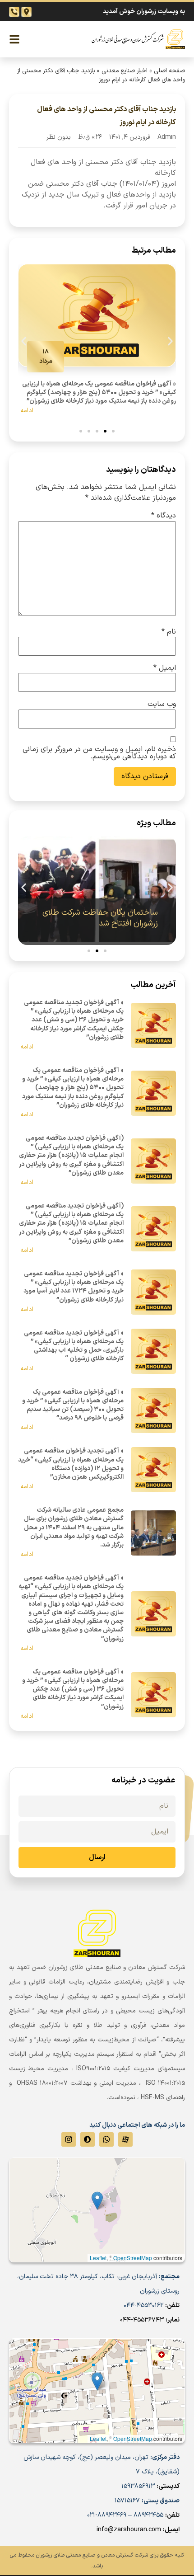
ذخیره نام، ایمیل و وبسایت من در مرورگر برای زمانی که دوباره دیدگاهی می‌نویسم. (99, 753)
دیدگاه (164, 516)
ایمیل (165, 668)
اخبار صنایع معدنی (125, 71)
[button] (24, 341)
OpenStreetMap (133, 2438)
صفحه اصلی (169, 71)
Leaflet (98, 2438)
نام (169, 632)
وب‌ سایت (162, 704)
